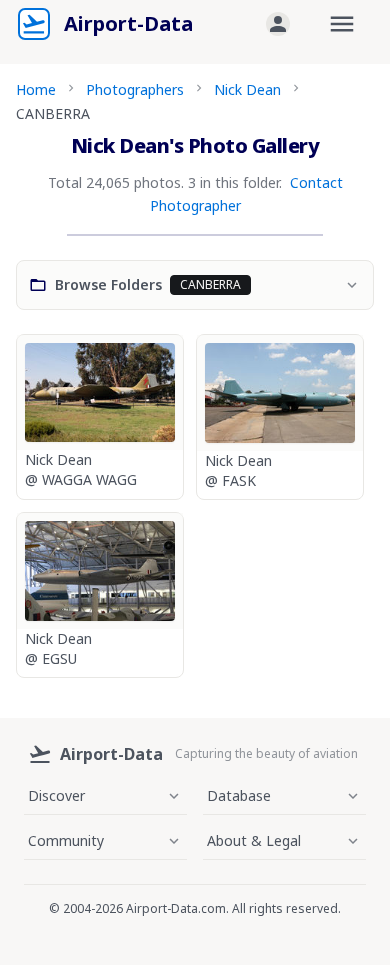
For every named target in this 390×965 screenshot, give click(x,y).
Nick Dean (247, 89)
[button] (278, 24)
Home (36, 89)
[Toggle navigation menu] (342, 24)
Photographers (135, 89)
